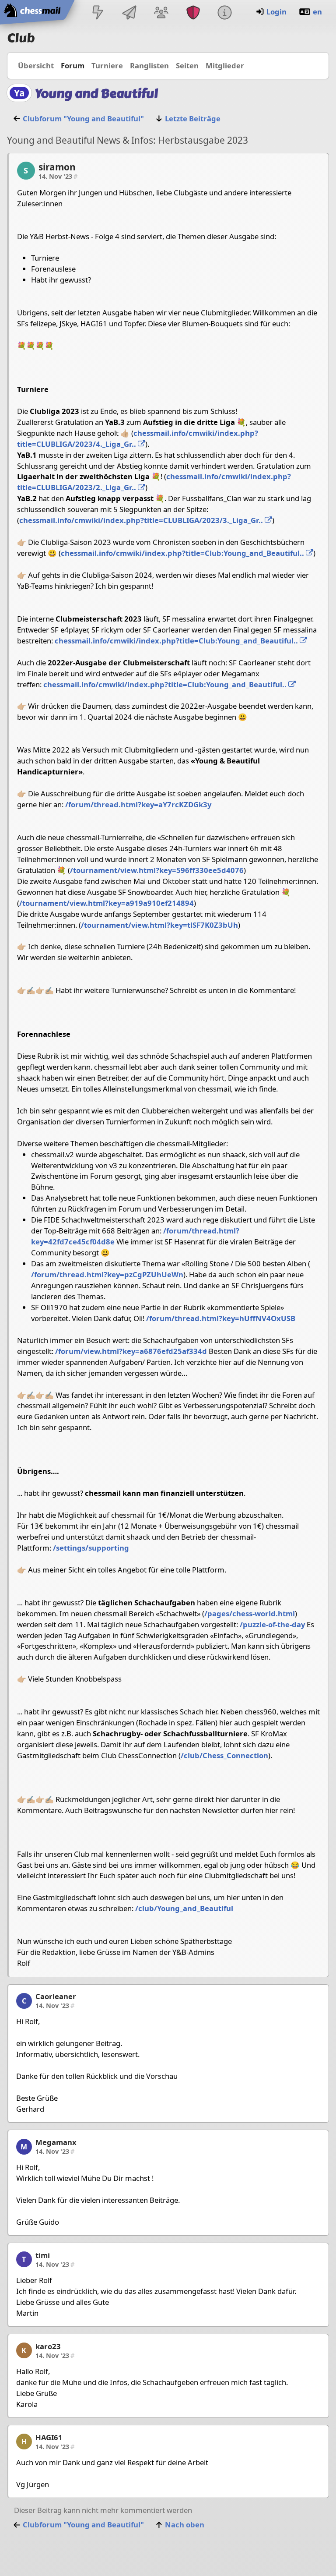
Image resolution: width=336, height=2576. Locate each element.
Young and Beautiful (96, 94)
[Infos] (224, 13)
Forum (73, 65)
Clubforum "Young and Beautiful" (83, 118)
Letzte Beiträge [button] (193, 118)
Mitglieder (225, 65)
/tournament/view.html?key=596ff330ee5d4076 (157, 870)
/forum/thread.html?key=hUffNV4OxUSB (221, 1318)
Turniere (107, 65)
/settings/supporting (91, 1548)
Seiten (187, 65)
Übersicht (36, 65)
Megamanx (56, 2142)
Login (276, 12)
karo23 (48, 2346)
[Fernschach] (129, 13)
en (317, 12)
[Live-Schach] (98, 13)
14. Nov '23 (58, 176)
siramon (57, 167)
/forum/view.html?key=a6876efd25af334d (131, 1351)
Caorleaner (56, 1996)
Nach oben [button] (185, 2525)
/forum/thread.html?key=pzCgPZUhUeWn (107, 1274)
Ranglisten (149, 65)
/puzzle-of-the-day (272, 1624)
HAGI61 (49, 2437)
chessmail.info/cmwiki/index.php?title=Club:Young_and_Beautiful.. (183, 553)
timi (43, 2255)
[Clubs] (193, 13)
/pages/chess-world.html (250, 1613)
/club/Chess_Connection (224, 1755)
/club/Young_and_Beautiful (184, 1908)
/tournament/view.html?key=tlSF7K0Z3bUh (159, 925)
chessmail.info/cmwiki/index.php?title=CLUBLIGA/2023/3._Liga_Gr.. (142, 520)
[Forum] (161, 13)
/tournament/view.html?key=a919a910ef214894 (107, 903)
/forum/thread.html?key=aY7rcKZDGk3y (138, 804)
